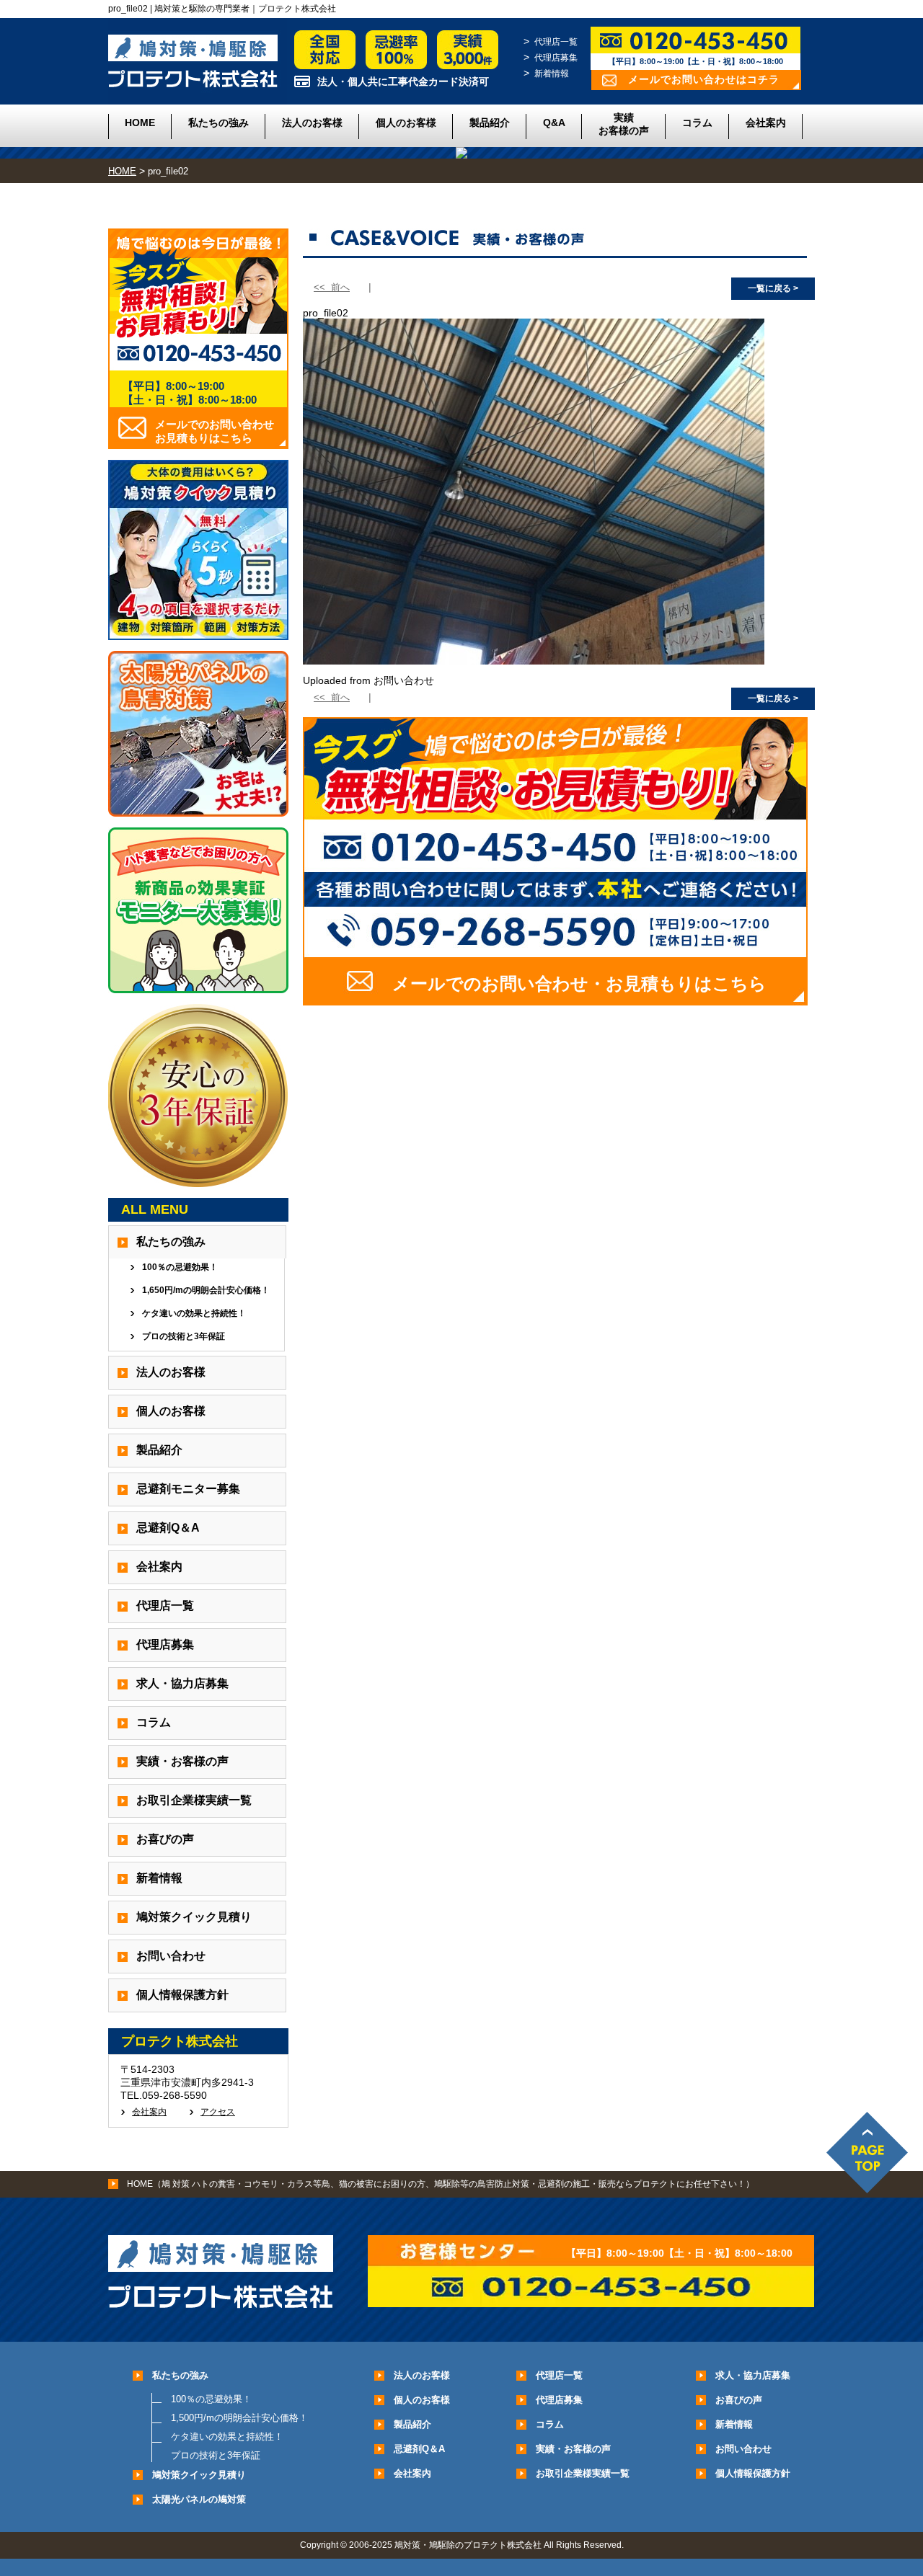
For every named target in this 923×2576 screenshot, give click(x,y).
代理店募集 (556, 58)
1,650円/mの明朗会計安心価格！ (206, 1290)
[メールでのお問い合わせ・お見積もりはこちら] (555, 1000)
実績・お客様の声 (182, 1761)
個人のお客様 (406, 123)
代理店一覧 (556, 42)
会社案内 (766, 123)
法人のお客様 (312, 123)
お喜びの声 (165, 1839)
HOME (140, 123)
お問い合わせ (171, 1956)
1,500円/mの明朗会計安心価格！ (239, 2418)
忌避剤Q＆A (168, 1528)
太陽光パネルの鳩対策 (199, 2499)
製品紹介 (490, 123)
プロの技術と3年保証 (184, 1336)
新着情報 (552, 74)
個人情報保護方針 (182, 1995)
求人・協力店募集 (182, 1683)
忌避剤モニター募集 (188, 1489)
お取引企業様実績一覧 (194, 1800)
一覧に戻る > (773, 288)
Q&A (554, 123)
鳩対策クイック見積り (194, 1917)
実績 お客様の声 (624, 124)
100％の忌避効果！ (180, 1267)
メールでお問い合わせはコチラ (704, 79)
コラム (697, 123)
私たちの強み (218, 123)
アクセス (218, 2112)
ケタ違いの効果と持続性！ (194, 1313)
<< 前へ (332, 287)
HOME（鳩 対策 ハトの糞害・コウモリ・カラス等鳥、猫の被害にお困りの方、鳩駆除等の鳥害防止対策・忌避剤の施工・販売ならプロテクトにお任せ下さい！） (441, 2184)
